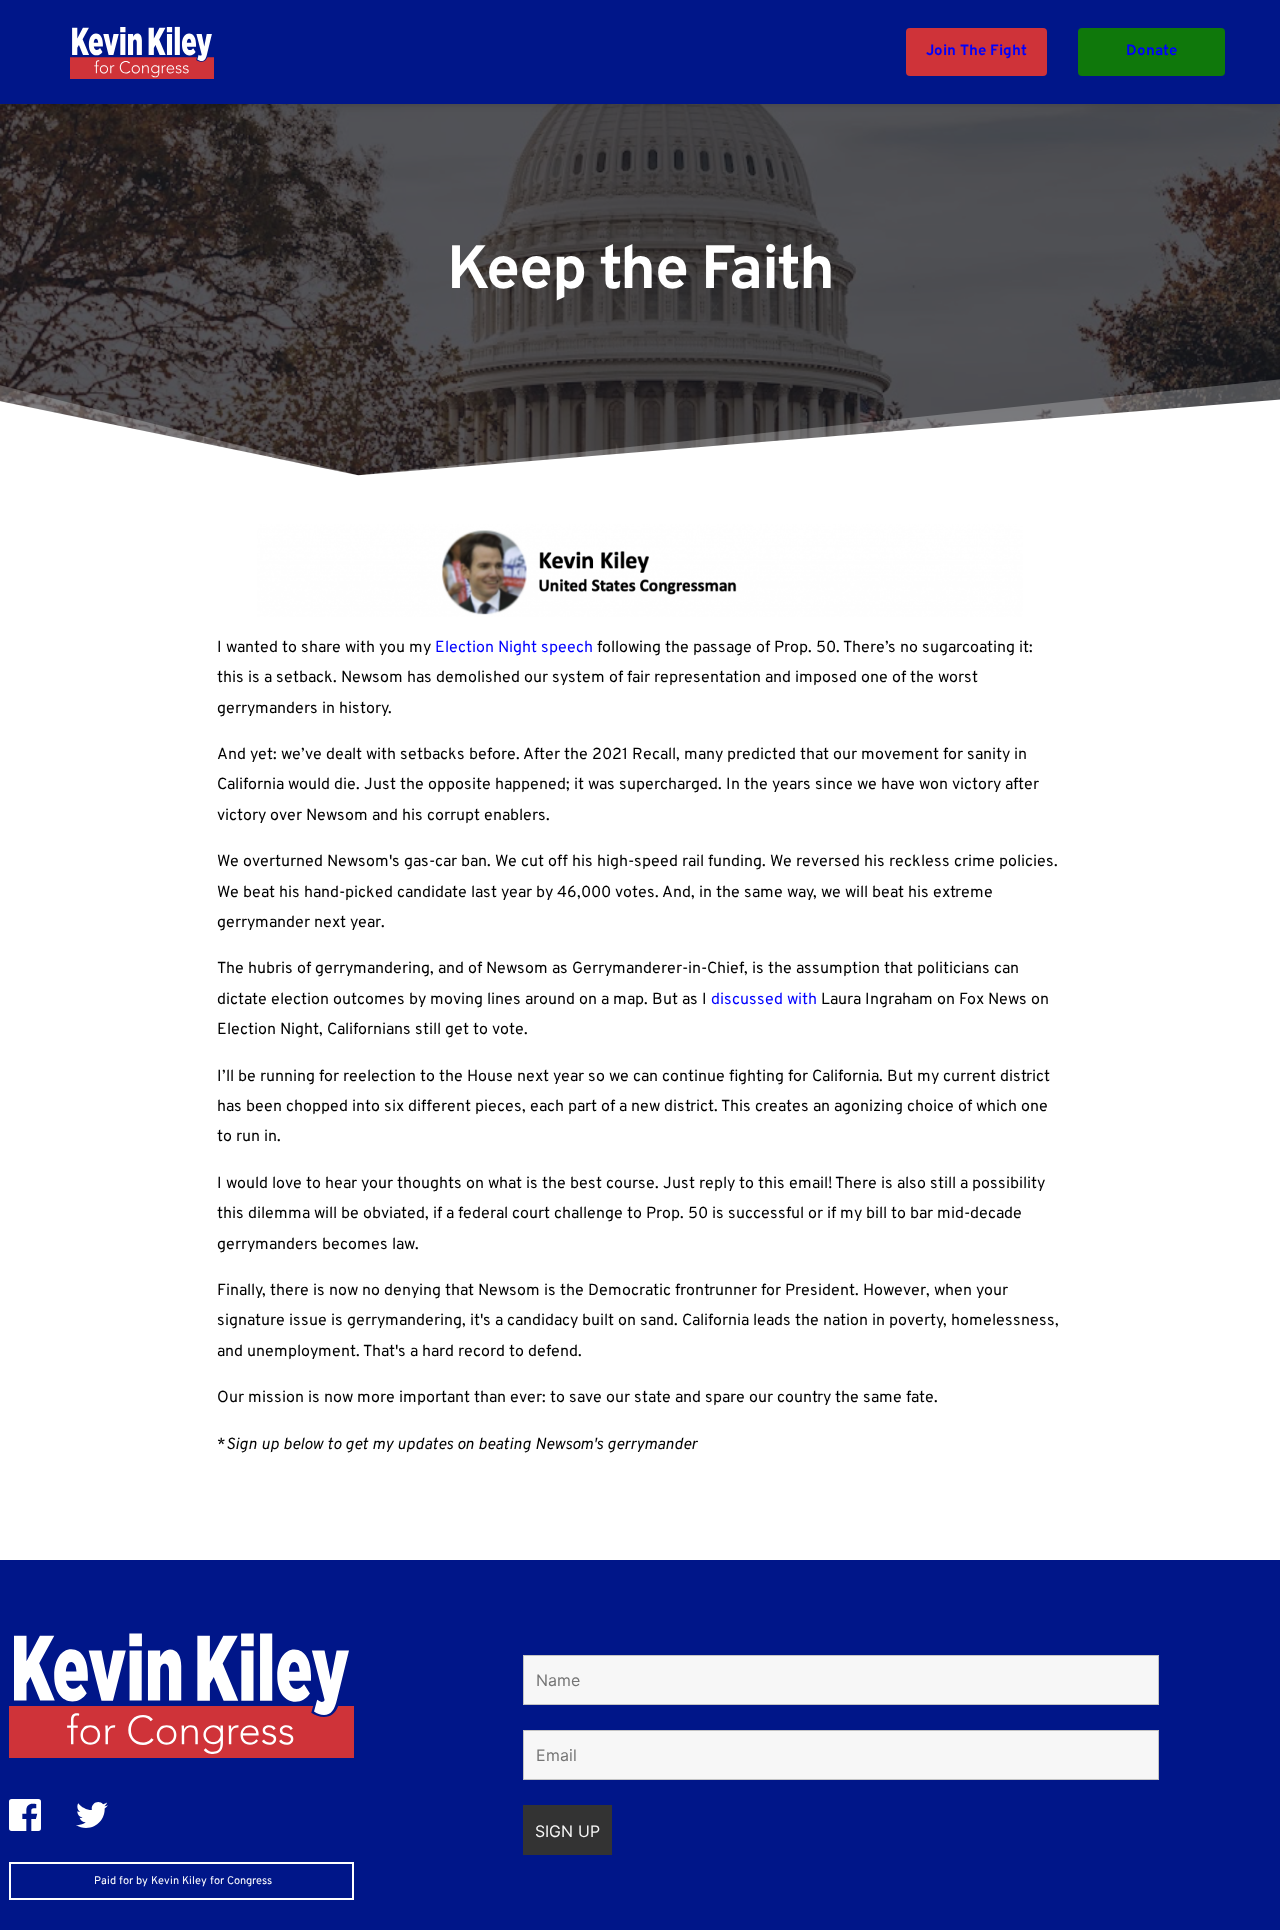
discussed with (764, 1000)
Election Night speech (514, 648)
